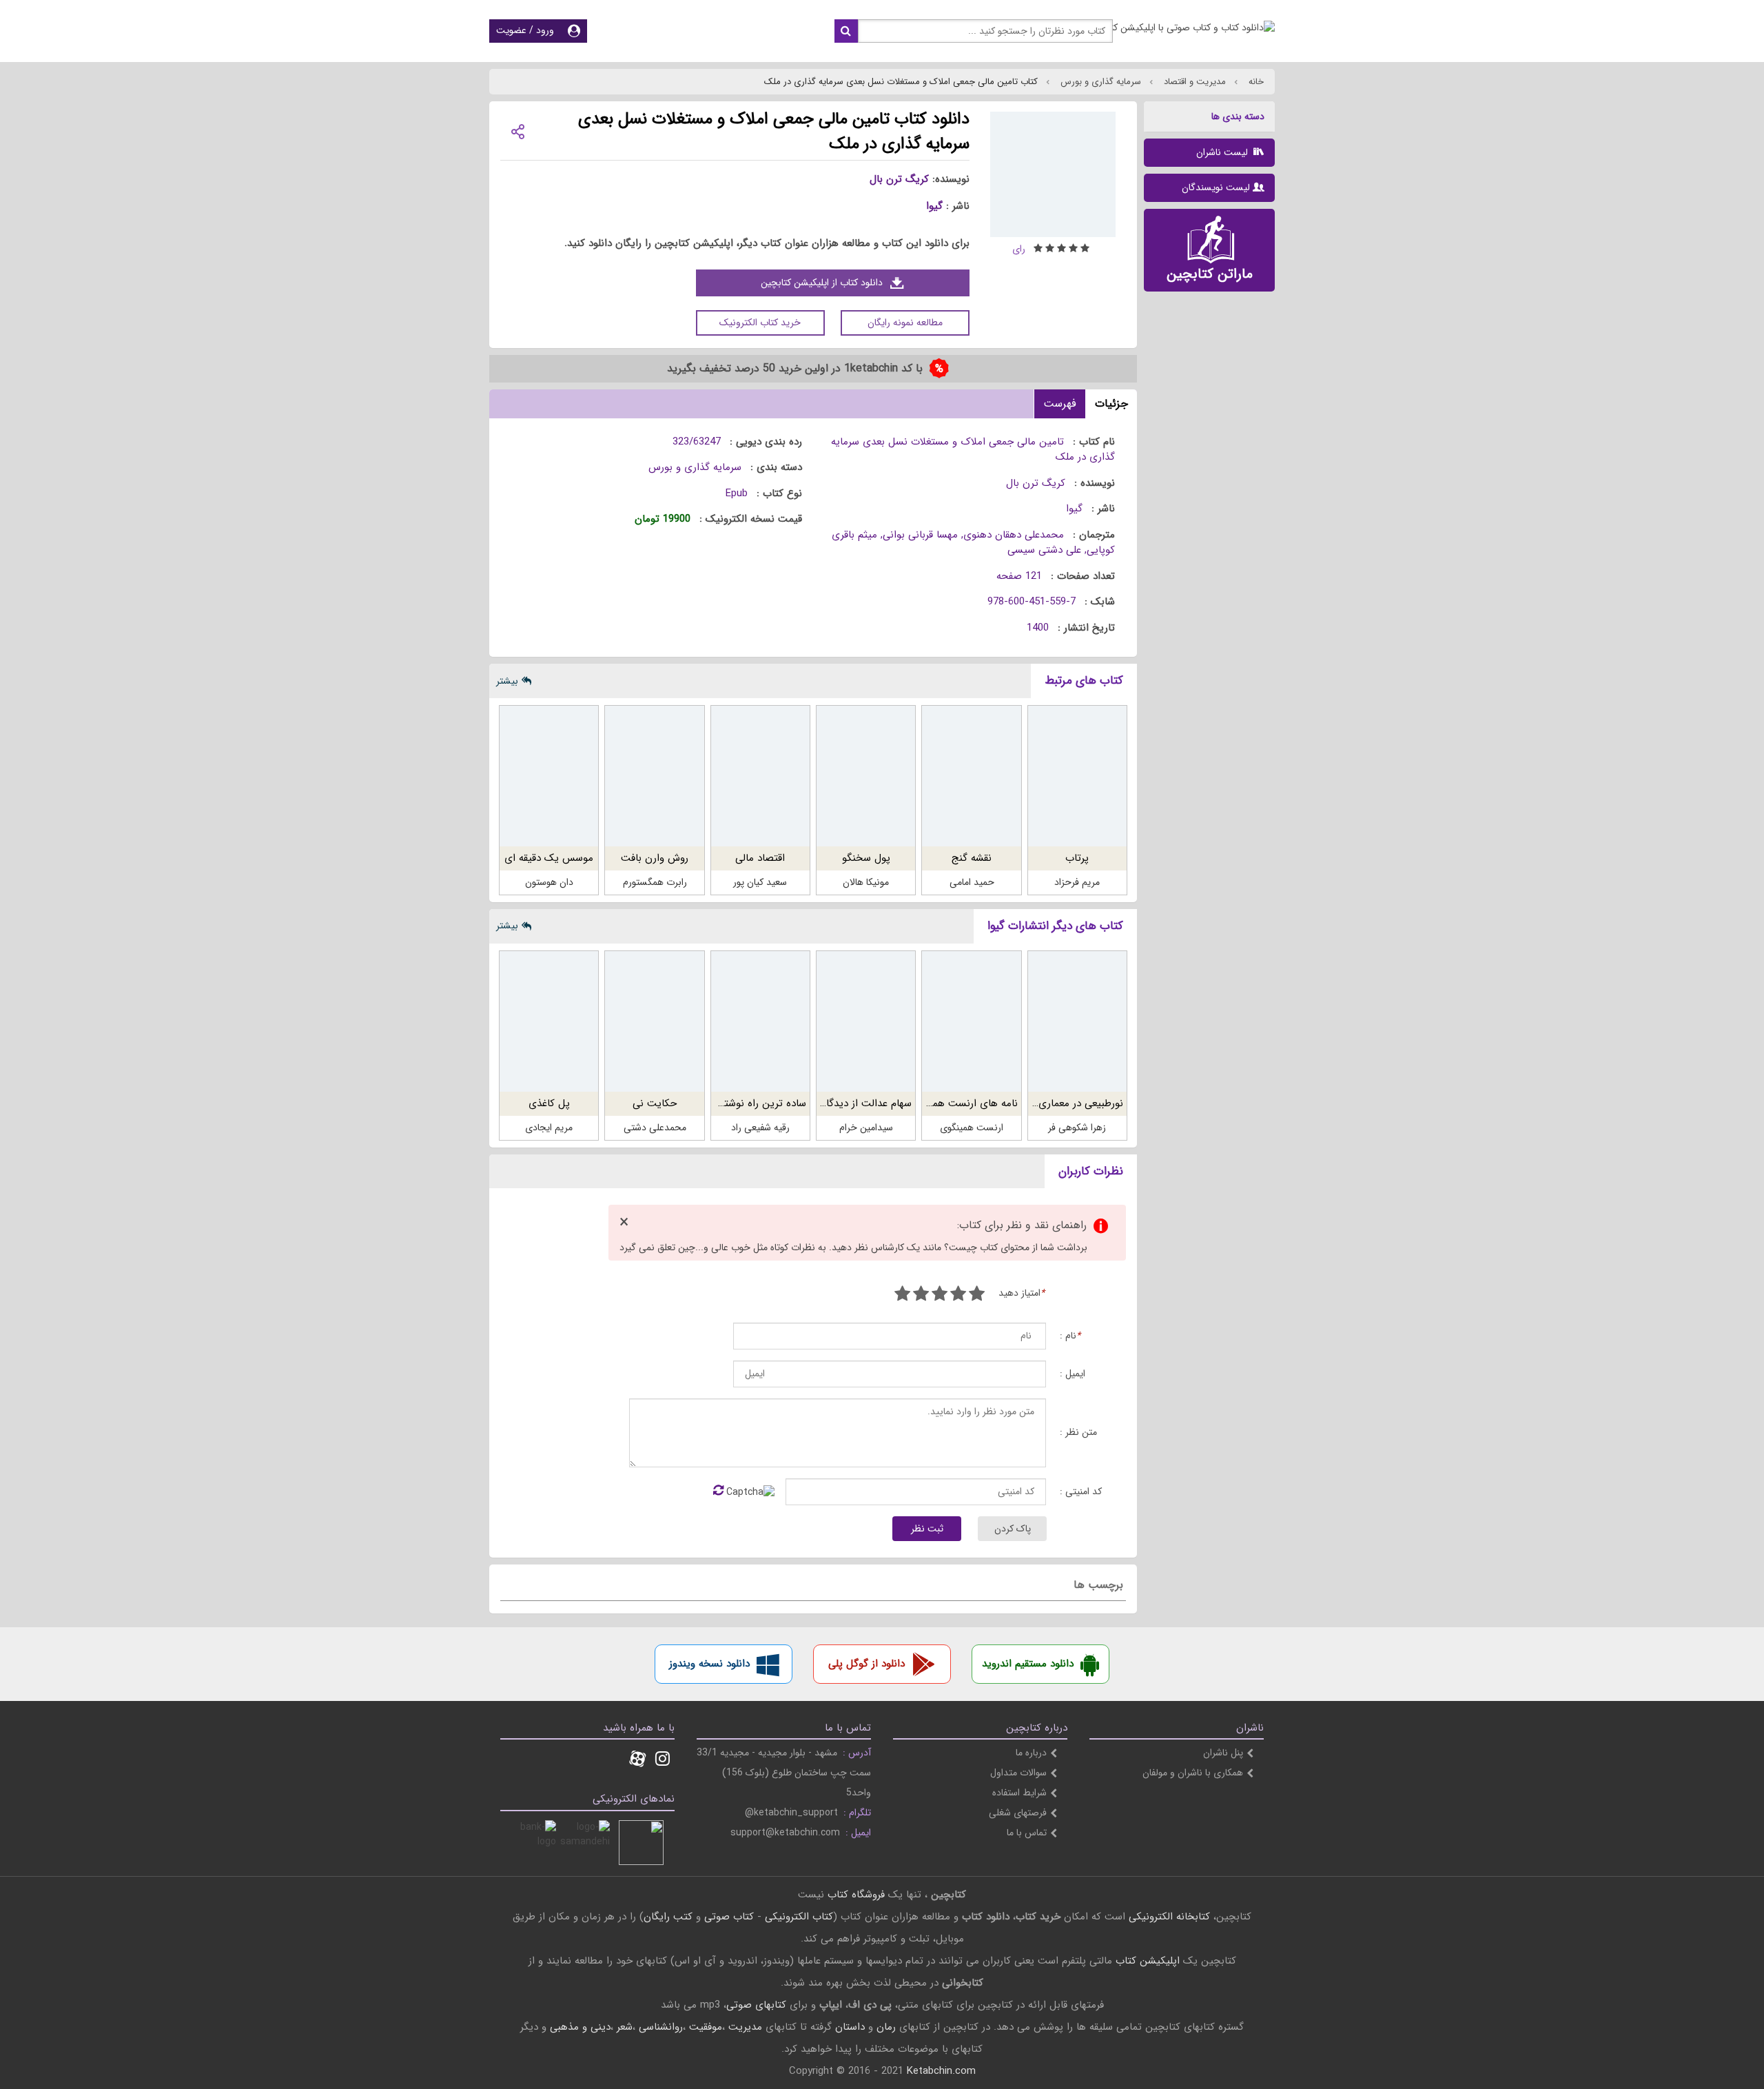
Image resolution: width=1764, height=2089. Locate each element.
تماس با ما (1027, 1833)
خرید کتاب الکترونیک (760, 323)
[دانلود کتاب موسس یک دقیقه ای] (549, 776)
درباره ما (1031, 1753)
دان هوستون (549, 882)
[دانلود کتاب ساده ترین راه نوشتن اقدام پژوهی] (760, 1021)
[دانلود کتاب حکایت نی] (654, 1021)
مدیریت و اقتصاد (1193, 82)
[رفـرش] (718, 1491)
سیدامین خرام (866, 1128)
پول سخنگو (866, 858)
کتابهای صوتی (756, 2005)
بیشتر (507, 681)
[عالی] (902, 1295)
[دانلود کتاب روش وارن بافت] (654, 776)
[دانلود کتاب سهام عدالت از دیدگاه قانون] (866, 1021)
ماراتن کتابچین (1210, 274)
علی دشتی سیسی (1044, 550)
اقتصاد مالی (760, 858)
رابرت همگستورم (655, 882)
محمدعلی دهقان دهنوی (1014, 535)
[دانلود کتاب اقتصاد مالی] (760, 776)
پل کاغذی (549, 1103)
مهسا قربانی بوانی (920, 535)
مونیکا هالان (866, 882)
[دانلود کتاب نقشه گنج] (971, 776)
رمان (886, 2027)
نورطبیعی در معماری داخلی (1067, 1103)
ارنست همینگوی (972, 1128)
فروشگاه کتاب (856, 1895)
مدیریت (745, 2027)
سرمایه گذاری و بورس (1099, 82)
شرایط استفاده (1019, 1793)
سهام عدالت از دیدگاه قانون (853, 1103)
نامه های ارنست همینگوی (962, 1103)
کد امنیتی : (1081, 1492)
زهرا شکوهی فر (1077, 1128)
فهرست (1060, 404)
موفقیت (706, 2027)
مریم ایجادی (549, 1128)
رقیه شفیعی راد (760, 1128)
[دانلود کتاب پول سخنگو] (866, 776)
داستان (850, 2027)
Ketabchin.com (941, 2071)
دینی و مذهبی (580, 2027)
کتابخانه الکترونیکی (1168, 1917)
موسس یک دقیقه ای (549, 858)
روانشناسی (661, 2027)
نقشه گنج (972, 858)
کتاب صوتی (729, 1917)
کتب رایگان (668, 1917)
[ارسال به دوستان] (517, 131)
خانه (1255, 82)
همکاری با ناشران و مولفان (1193, 1773)
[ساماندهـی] (587, 1843)
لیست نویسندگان (1216, 187)
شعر (625, 2027)
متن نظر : (1078, 1433)
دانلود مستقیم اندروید (1028, 1664)
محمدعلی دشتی (655, 1128)
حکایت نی (655, 1103)
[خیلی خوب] (921, 1295)
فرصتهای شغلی (1018, 1813)
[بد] (977, 1295)
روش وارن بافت (655, 858)
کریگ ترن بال (899, 179)
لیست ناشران (1223, 152)
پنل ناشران (1223, 1753)
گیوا (934, 206)
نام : (1070, 1336)
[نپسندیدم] (958, 1295)
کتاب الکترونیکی (799, 1917)
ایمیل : (1073, 1374)
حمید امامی (972, 882)
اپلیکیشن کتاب (1148, 1961)
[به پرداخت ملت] (534, 1843)
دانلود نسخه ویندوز (709, 1664)
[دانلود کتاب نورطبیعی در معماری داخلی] (1077, 1021)
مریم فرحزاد (1077, 882)
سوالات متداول (1018, 1773)
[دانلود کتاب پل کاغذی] (549, 1021)
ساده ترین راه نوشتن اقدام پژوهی (734, 1103)
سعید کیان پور (760, 882)
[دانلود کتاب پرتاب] (1077, 776)
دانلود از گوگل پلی (866, 1664)
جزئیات (1111, 404)
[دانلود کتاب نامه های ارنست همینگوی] (971, 1021)
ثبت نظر (927, 1529)
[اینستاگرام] (663, 1760)
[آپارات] (637, 1760)
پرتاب (1077, 858)
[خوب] (940, 1295)
